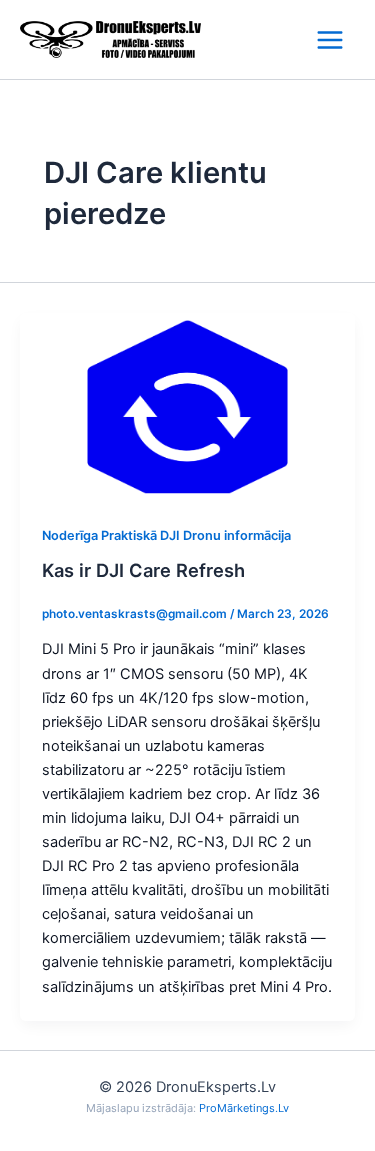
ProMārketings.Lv (244, 1108)
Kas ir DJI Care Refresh (143, 570)
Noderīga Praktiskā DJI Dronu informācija (166, 535)
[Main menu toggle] (330, 39)
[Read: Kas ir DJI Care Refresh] (187, 406)
